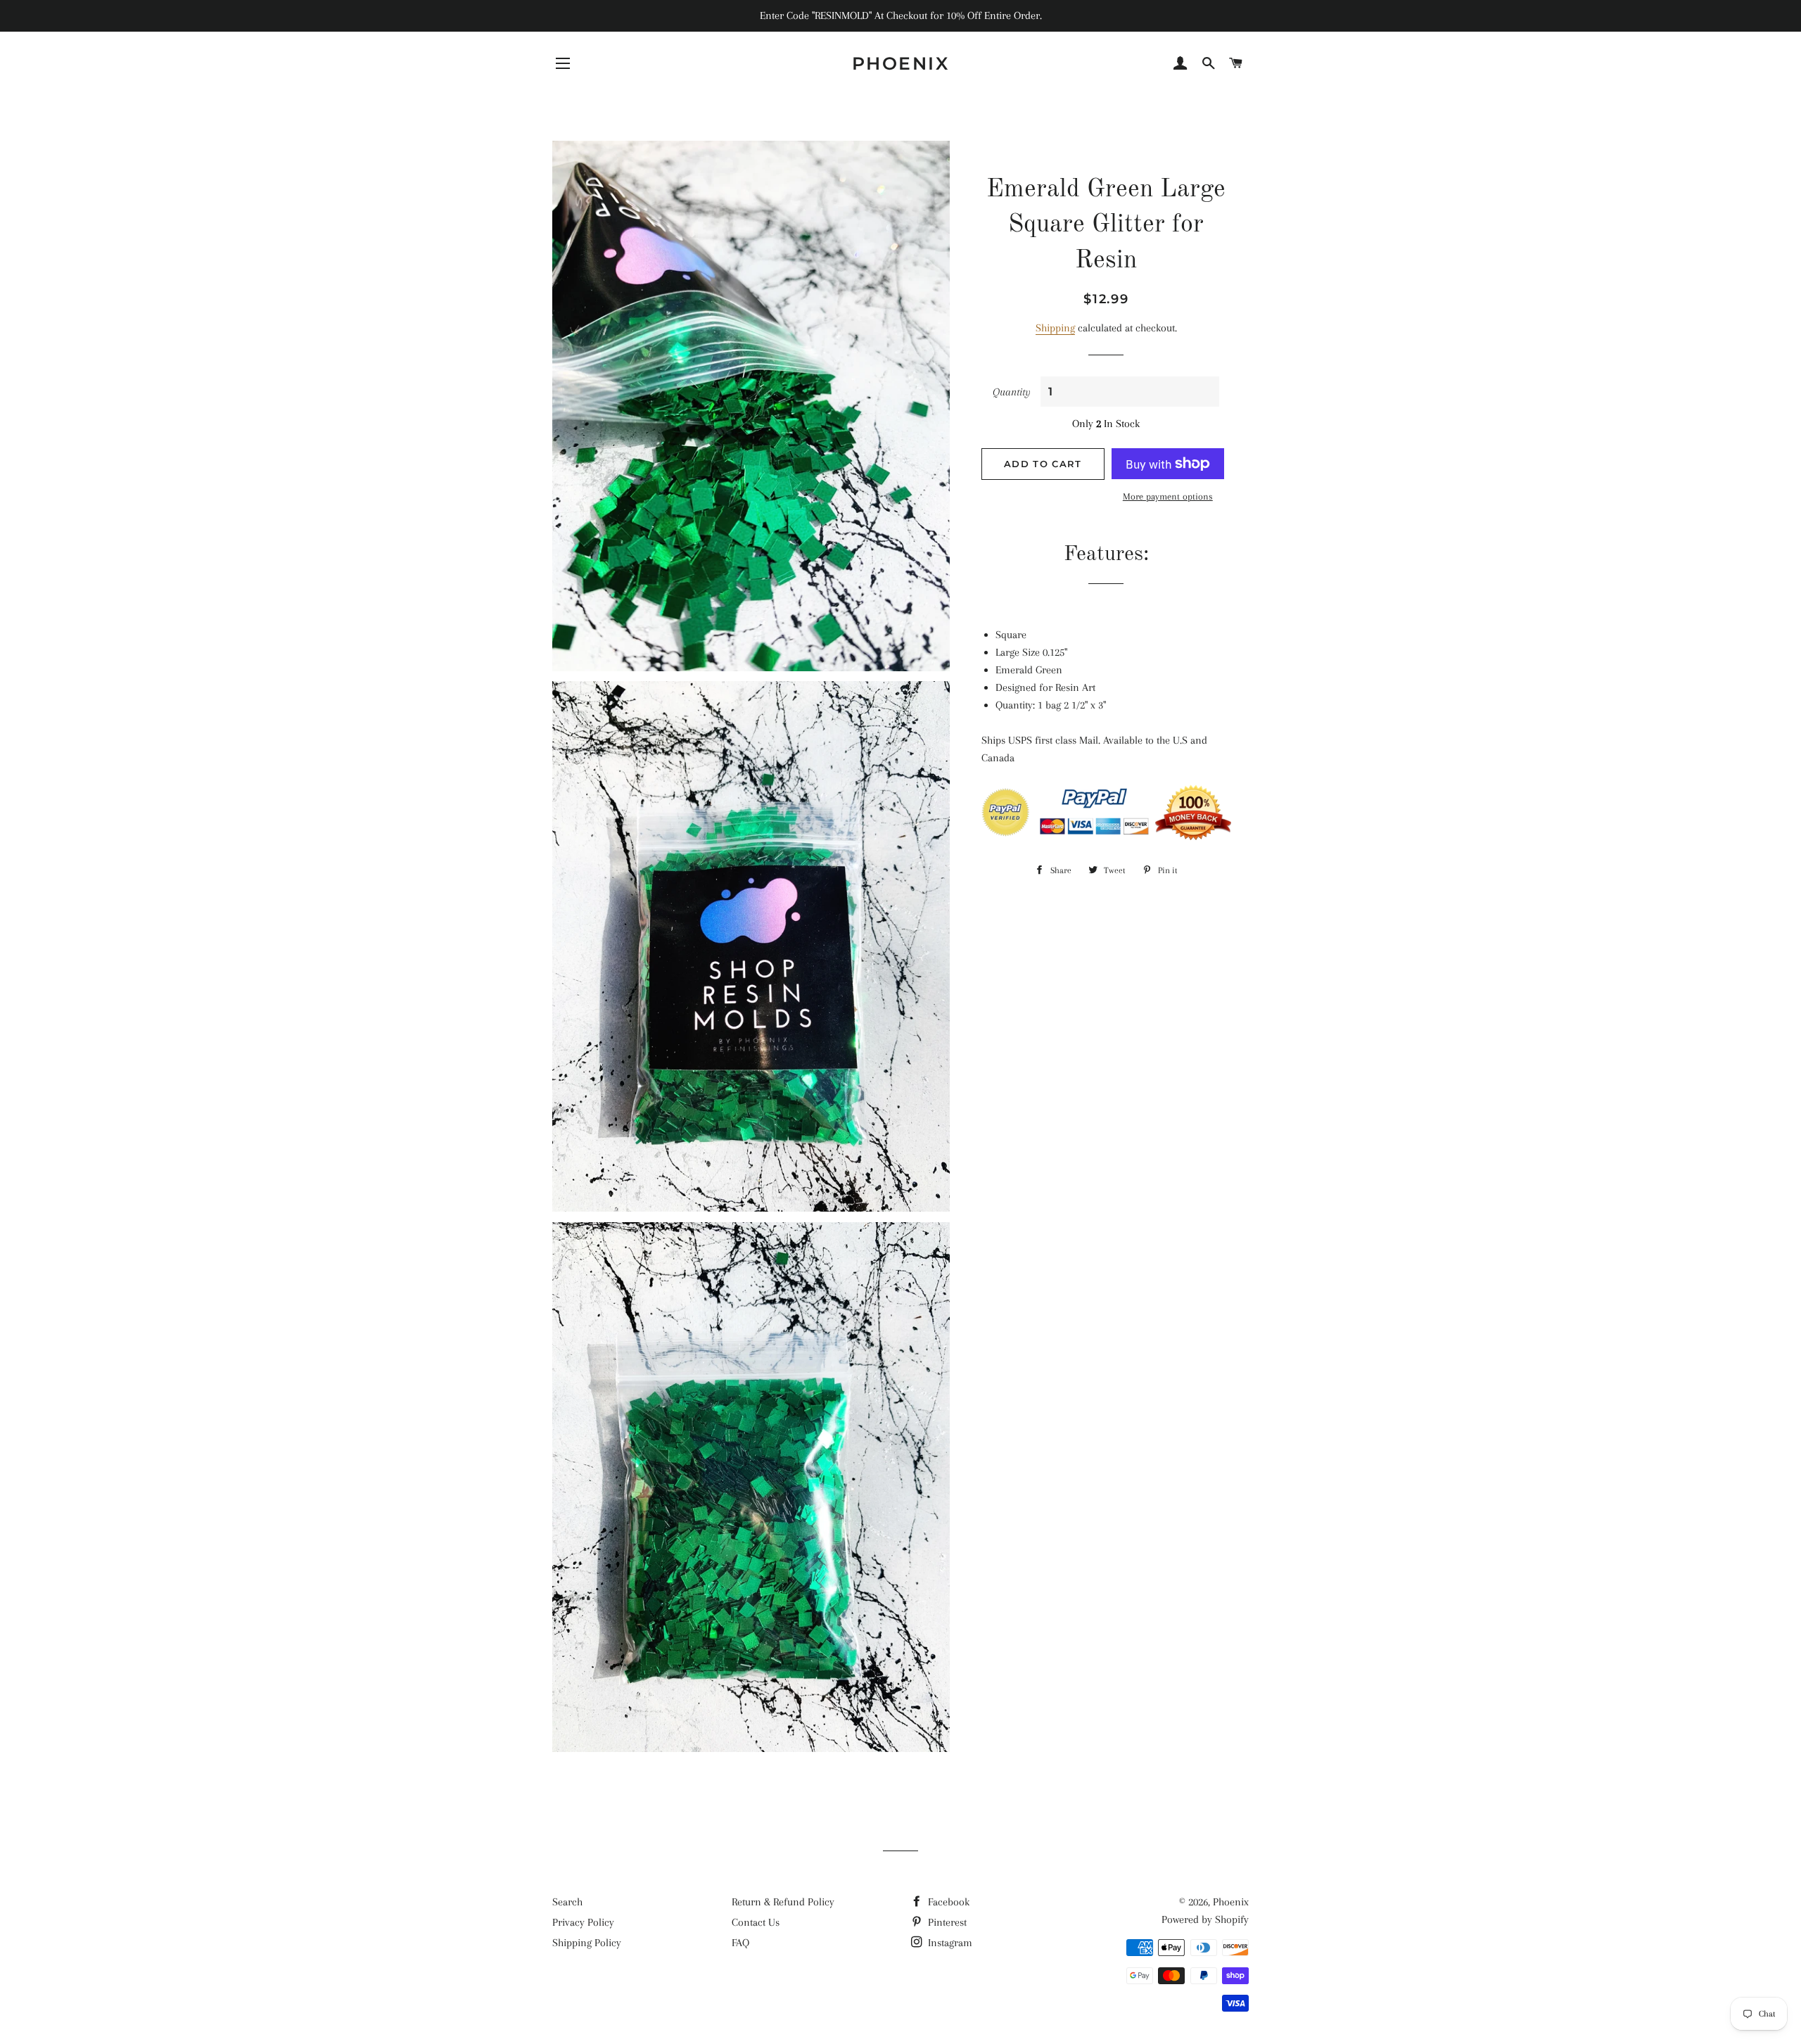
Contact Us (756, 1922)
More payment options (1168, 496)
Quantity (1012, 392)
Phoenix (901, 63)
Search (567, 1902)
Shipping (1055, 328)
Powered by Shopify (1205, 1919)
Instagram (949, 1943)
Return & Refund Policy (783, 1902)
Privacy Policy (583, 1922)
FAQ (740, 1943)
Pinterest (946, 1922)
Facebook (947, 1902)
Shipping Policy (587, 1943)
